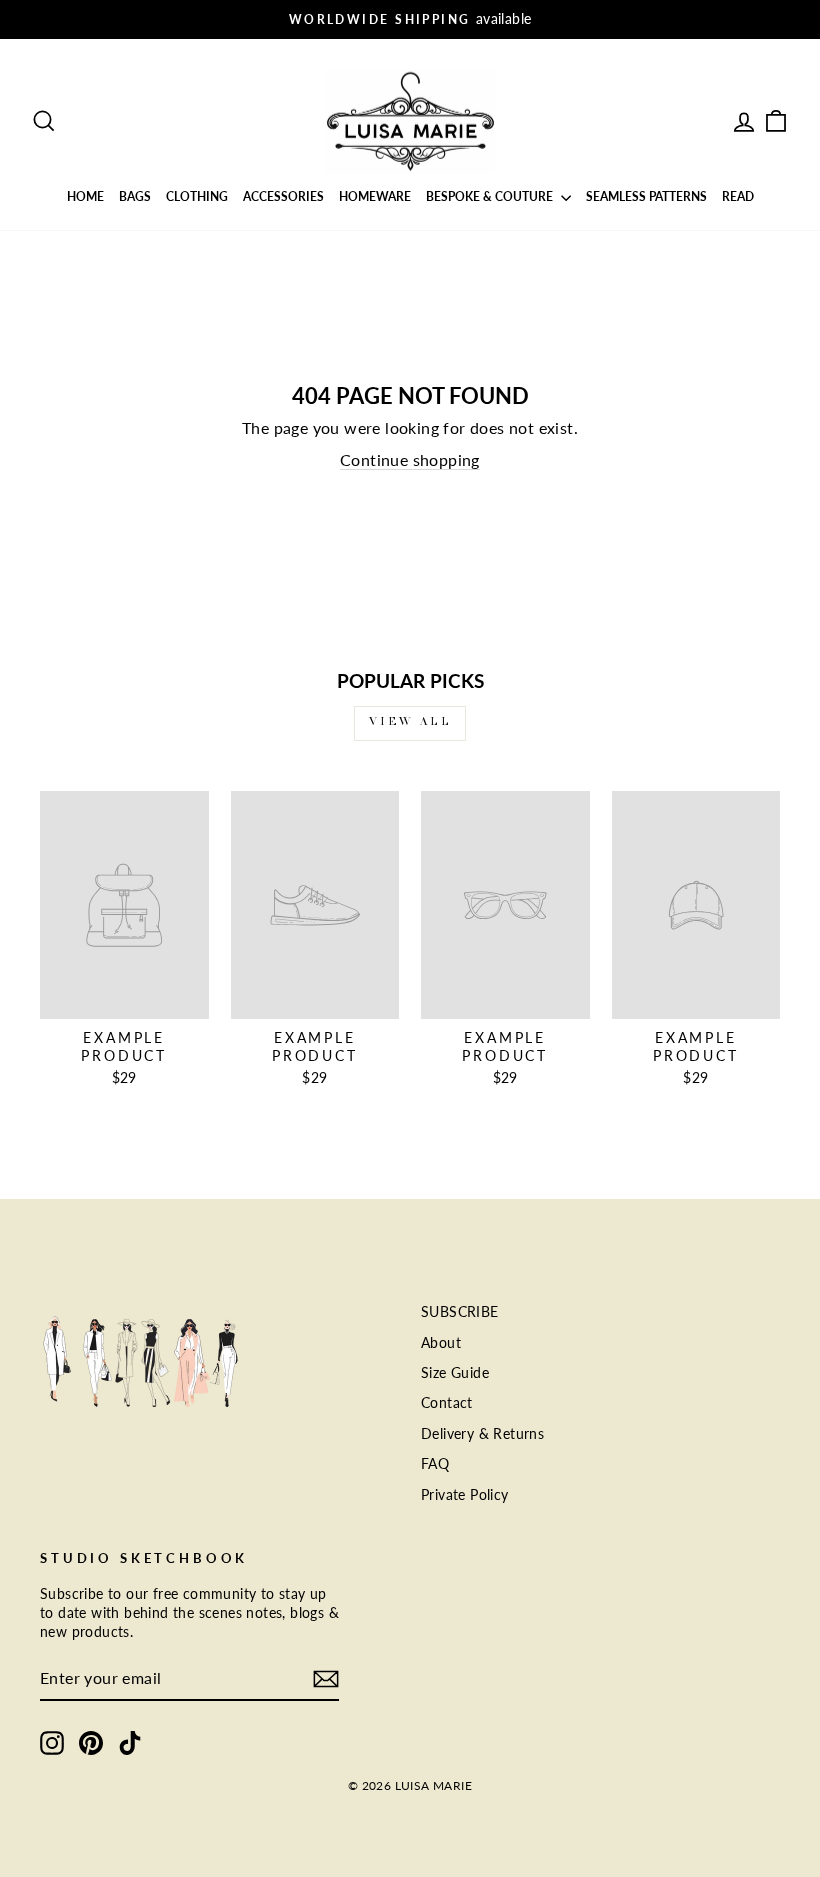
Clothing (197, 196)
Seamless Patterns (646, 196)
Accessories (283, 196)
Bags (135, 196)
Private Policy (465, 1495)
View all (410, 723)
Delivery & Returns (482, 1434)
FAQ (435, 1464)
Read (738, 196)
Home (85, 196)
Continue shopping (410, 459)
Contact (447, 1403)
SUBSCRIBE (460, 1312)
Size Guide (455, 1373)
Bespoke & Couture (491, 196)
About (441, 1343)
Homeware (375, 196)
